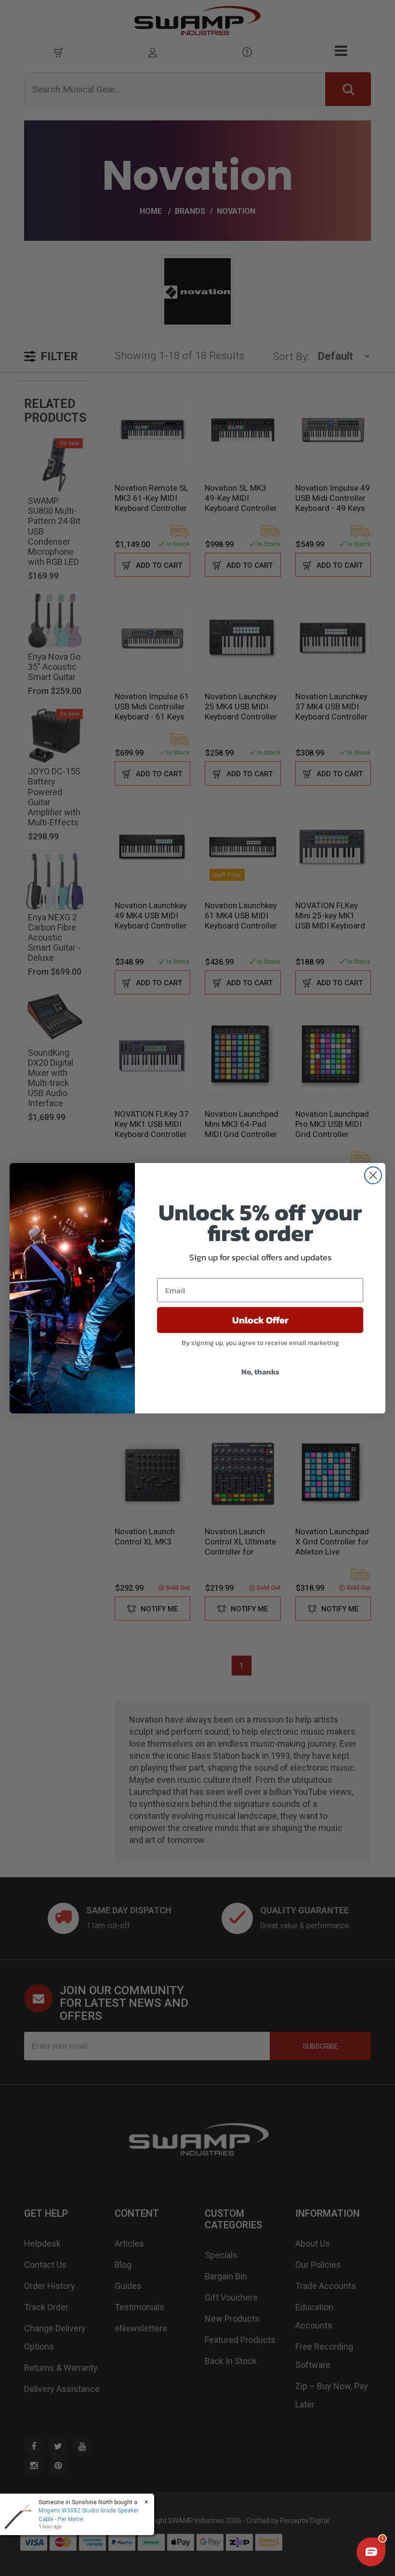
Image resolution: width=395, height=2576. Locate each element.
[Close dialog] (373, 1175)
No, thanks (260, 1372)
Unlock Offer (260, 1320)
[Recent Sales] (22, 2514)
